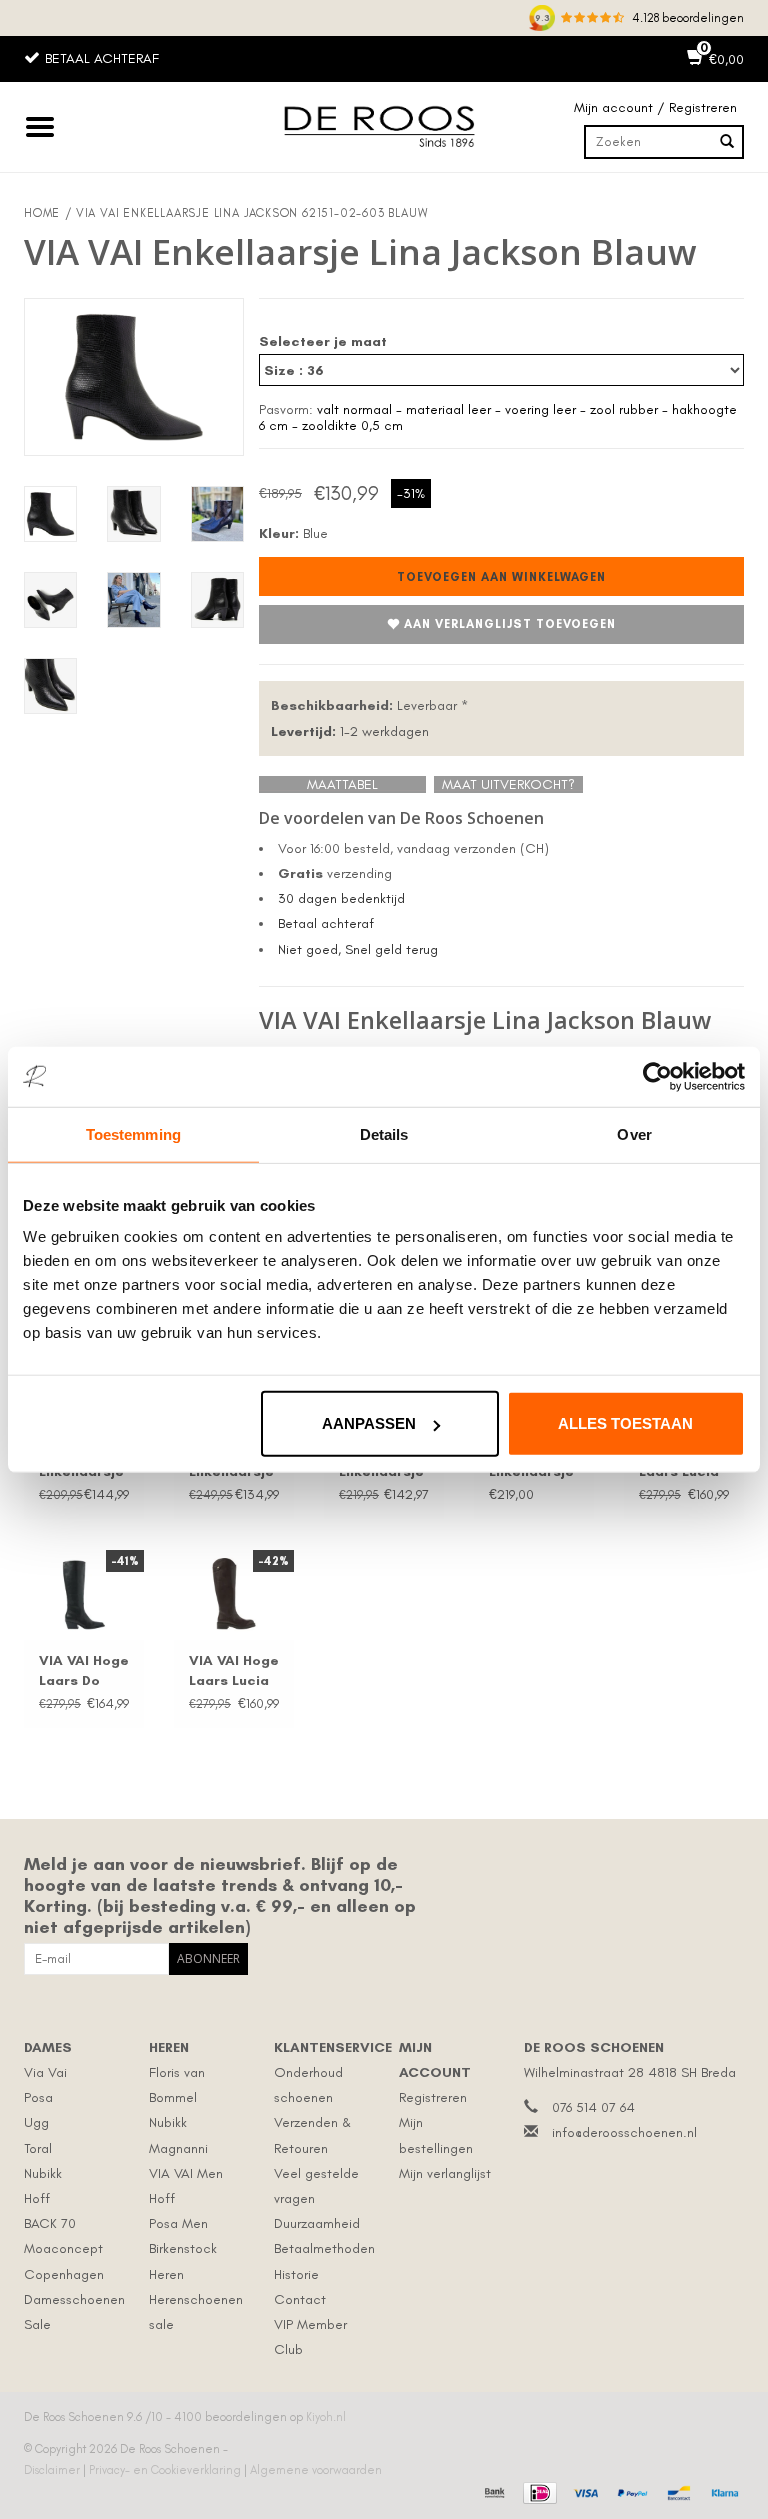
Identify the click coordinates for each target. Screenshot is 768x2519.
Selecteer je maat (323, 341)
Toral (38, 2148)
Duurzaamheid (317, 2223)
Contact (300, 2299)
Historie (296, 2274)
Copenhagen (64, 2274)
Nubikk (43, 2173)
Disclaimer (53, 2470)
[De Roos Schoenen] (384, 127)
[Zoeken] (727, 142)
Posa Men (178, 2223)
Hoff (37, 2198)
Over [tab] (634, 1133)
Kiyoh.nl (326, 2417)
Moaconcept (63, 2248)
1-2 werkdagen (350, 731)
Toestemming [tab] (133, 1133)
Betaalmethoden (324, 2248)
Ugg (36, 2122)
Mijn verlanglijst (445, 2173)
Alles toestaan (625, 1423)
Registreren (433, 2097)
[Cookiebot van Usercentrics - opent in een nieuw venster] (657, 1076)
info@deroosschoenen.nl (624, 2132)
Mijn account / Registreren (655, 107)
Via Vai (45, 2072)
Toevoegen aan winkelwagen (501, 577)
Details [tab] (384, 1133)
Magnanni (178, 2148)
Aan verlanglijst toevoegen (510, 624)
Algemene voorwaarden (316, 2470)
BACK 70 (50, 2223)
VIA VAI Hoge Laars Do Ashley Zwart (84, 1671)
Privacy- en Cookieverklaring (166, 2470)
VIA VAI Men (186, 2173)
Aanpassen (369, 1423)
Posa (38, 2097)
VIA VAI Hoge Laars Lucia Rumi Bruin (234, 1671)
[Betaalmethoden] (492, 2490)
